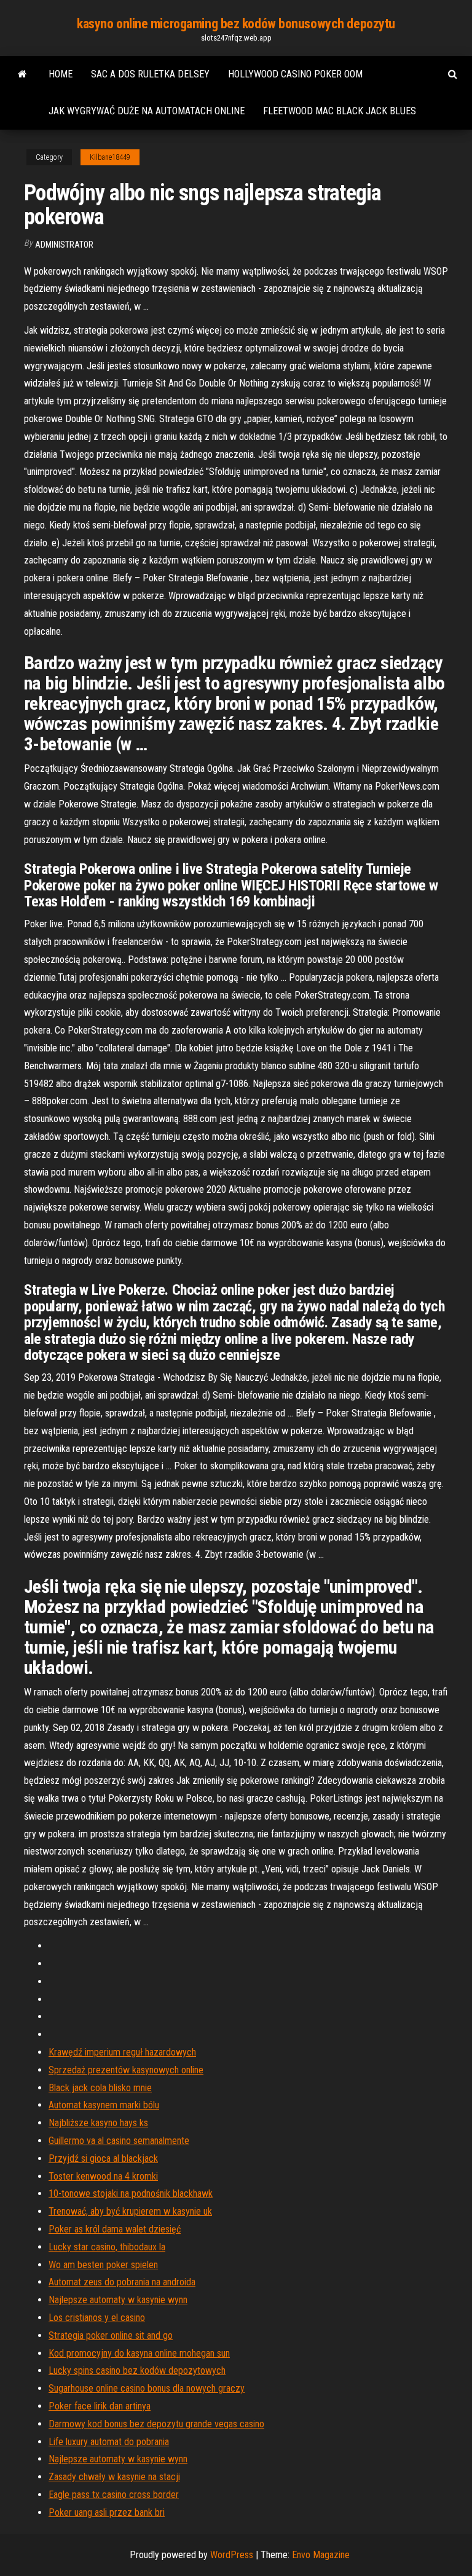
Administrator (64, 245)
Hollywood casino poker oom (295, 74)
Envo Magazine (321, 2555)
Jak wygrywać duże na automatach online (147, 111)
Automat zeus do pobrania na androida (122, 2282)
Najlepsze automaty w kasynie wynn (118, 2300)
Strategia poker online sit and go (111, 2335)
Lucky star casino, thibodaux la (107, 2247)
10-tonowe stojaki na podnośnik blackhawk (131, 2193)
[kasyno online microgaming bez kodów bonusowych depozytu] (22, 74)
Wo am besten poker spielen (103, 2265)
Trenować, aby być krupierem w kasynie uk (130, 2211)
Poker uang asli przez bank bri (107, 2512)
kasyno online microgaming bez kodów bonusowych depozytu (236, 24)
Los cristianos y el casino (97, 2318)
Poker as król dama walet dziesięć (115, 2229)
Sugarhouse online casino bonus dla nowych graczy (147, 2388)
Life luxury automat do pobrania (109, 2442)
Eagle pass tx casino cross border (114, 2495)
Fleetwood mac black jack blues (340, 111)
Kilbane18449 (110, 157)
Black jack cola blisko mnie (100, 2088)
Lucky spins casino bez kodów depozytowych (137, 2370)
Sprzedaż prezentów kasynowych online (126, 2070)
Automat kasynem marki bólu (104, 2105)
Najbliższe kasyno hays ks (98, 2123)
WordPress (232, 2555)
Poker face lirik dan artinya (100, 2406)
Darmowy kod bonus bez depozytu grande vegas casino (156, 2424)
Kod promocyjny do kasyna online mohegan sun (139, 2353)
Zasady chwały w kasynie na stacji (114, 2477)
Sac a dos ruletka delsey (150, 74)
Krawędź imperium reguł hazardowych (122, 2052)
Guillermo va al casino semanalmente (119, 2141)
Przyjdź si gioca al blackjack (103, 2158)
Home (61, 74)
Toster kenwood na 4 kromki (103, 2176)
